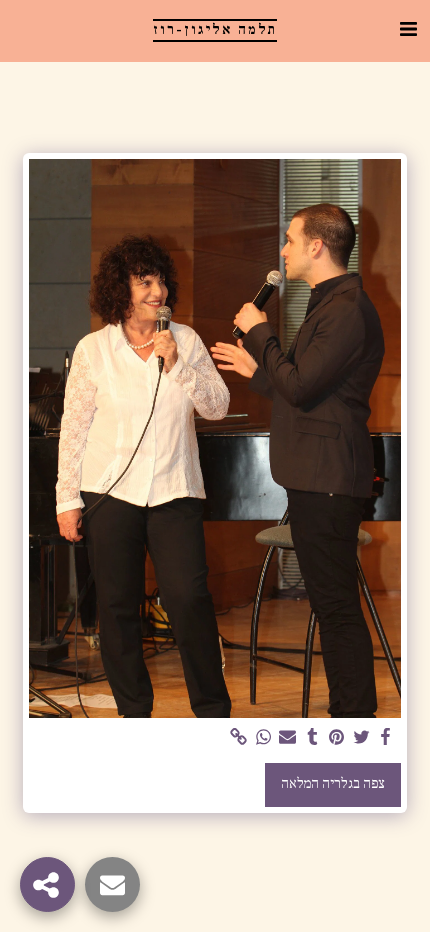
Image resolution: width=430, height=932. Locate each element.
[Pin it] (337, 738)
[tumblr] (312, 738)
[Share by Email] (288, 738)
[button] (408, 30)
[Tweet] (361, 738)
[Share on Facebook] (386, 738)
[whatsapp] (263, 738)
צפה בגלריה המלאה (333, 784)
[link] (239, 738)
